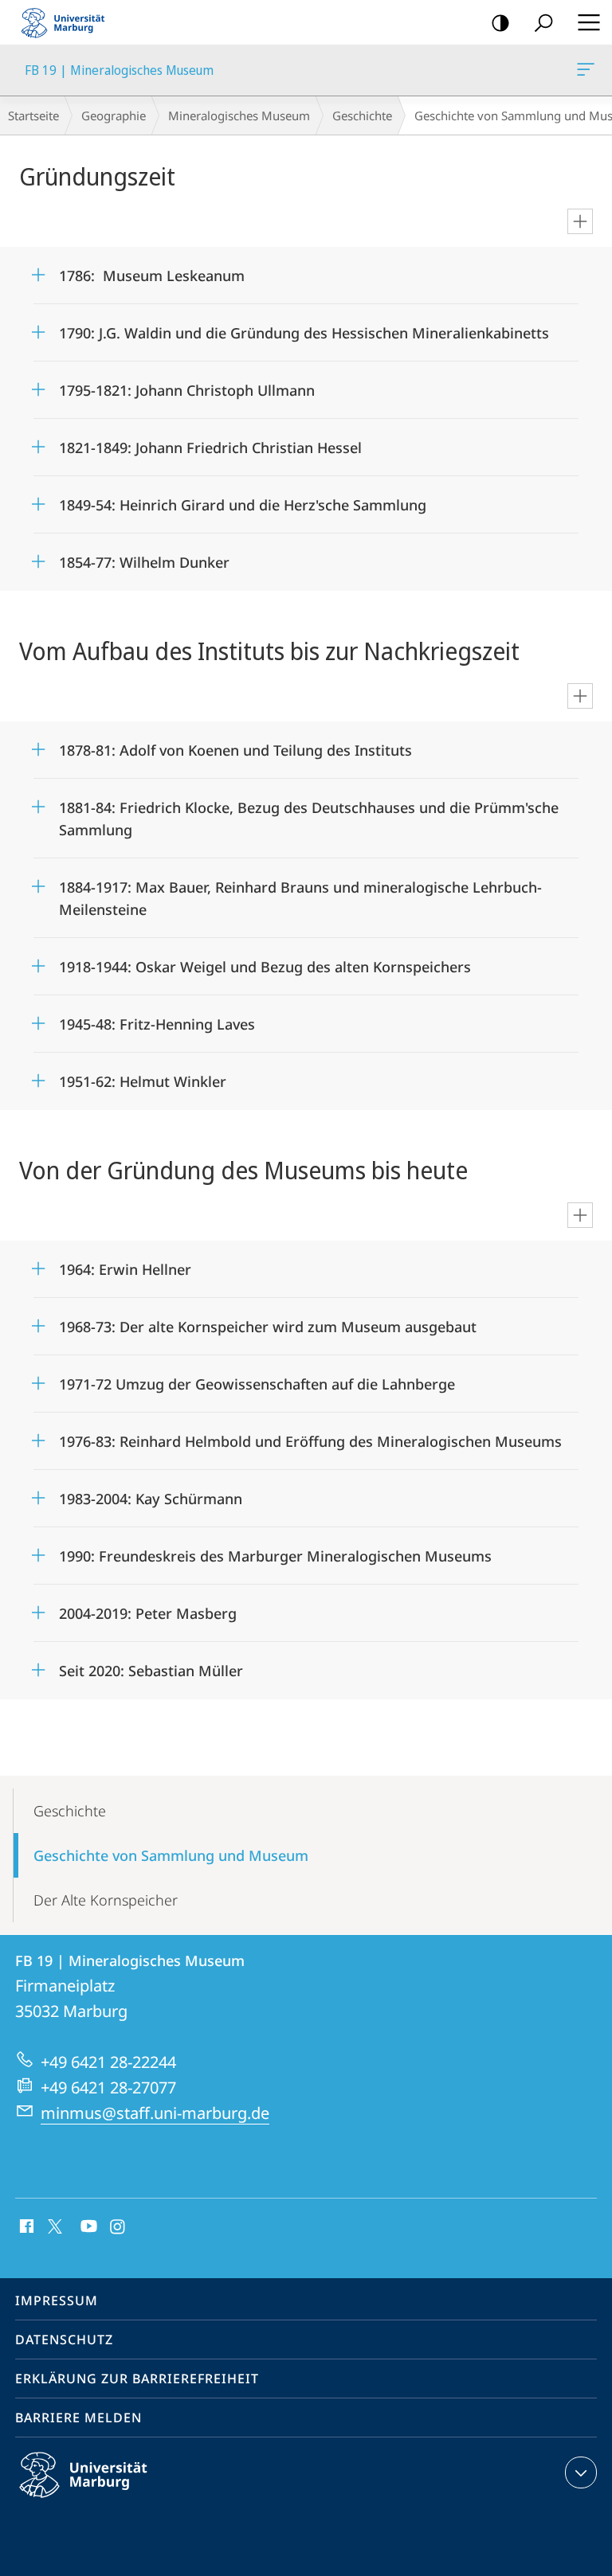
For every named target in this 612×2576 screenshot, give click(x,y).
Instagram (118, 2227)
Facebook (25, 2227)
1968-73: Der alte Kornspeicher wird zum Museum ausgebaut (268, 1321)
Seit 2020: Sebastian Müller (151, 1665)
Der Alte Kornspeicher (106, 1900)
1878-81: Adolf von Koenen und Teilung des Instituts (235, 745)
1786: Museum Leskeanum (152, 270)
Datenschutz (64, 2340)
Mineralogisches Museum (239, 115)
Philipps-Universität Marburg (111, 2500)
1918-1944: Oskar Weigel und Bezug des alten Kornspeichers (265, 962)
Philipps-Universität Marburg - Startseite (68, 22)
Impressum (57, 2300)
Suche (543, 22)
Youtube (87, 2227)
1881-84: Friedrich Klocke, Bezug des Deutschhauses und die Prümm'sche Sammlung (309, 813)
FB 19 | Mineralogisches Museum (588, 70)
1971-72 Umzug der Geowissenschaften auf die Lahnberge (257, 1379)
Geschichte (362, 115)
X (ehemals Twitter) (56, 2225)
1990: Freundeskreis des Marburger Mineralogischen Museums (275, 1551)
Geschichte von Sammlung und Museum (171, 1855)
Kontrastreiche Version (500, 22)
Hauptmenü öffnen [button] (588, 22)
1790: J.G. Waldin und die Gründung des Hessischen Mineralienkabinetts (304, 328)
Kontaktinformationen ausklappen (581, 2472)
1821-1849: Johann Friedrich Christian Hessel (210, 442)
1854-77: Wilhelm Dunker (144, 557)
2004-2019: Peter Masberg (148, 1608)
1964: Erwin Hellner (125, 1264)
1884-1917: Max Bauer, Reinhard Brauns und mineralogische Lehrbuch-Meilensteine (300, 893)
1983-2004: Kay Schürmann (151, 1493)
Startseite (33, 115)
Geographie (114, 115)
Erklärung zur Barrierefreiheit (137, 2379)
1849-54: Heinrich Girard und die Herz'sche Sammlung (243, 500)
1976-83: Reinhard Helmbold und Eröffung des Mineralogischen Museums (310, 1436)
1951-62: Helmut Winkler (143, 1076)
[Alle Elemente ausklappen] (580, 221)
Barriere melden (78, 2418)
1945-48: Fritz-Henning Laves (157, 1019)
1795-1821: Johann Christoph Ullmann (187, 385)
